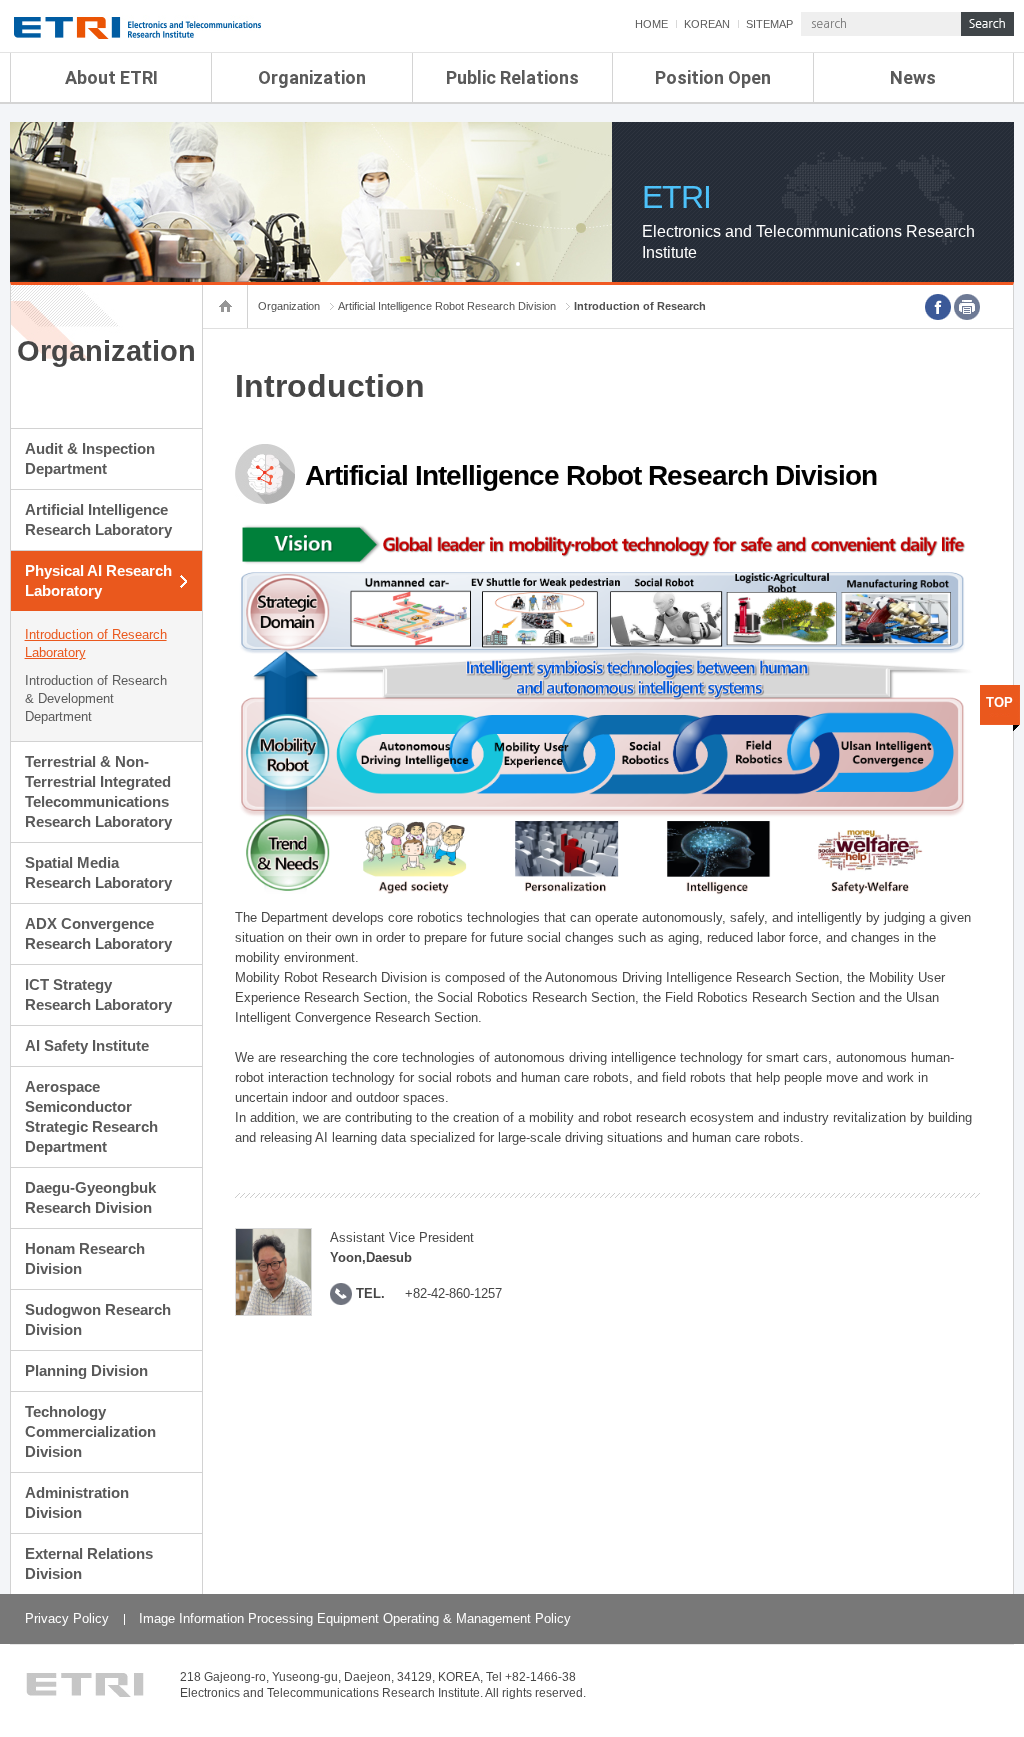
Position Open (713, 77)
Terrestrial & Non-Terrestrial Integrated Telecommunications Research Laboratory (98, 791)
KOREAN (707, 24)
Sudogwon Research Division (98, 1319)
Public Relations (512, 77)
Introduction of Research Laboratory (96, 643)
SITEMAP (769, 24)
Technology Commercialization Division (90, 1431)
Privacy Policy (67, 1618)
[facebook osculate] (938, 307)
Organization (312, 77)
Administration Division (77, 1502)
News (913, 77)
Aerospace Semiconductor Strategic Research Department (91, 1116)
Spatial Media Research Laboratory (98, 872)
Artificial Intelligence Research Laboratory (98, 519)
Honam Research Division (85, 1258)
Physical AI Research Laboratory (98, 580)
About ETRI (111, 77)
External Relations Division (89, 1563)
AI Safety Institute (87, 1045)
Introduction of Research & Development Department (96, 698)
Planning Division (86, 1370)
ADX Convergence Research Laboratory (98, 933)
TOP (999, 702)
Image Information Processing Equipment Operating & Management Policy (355, 1618)
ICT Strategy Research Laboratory (98, 994)
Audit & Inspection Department (90, 458)
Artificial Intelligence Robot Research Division (447, 306)
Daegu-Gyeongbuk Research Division (90, 1197)
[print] (967, 307)
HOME (651, 24)
